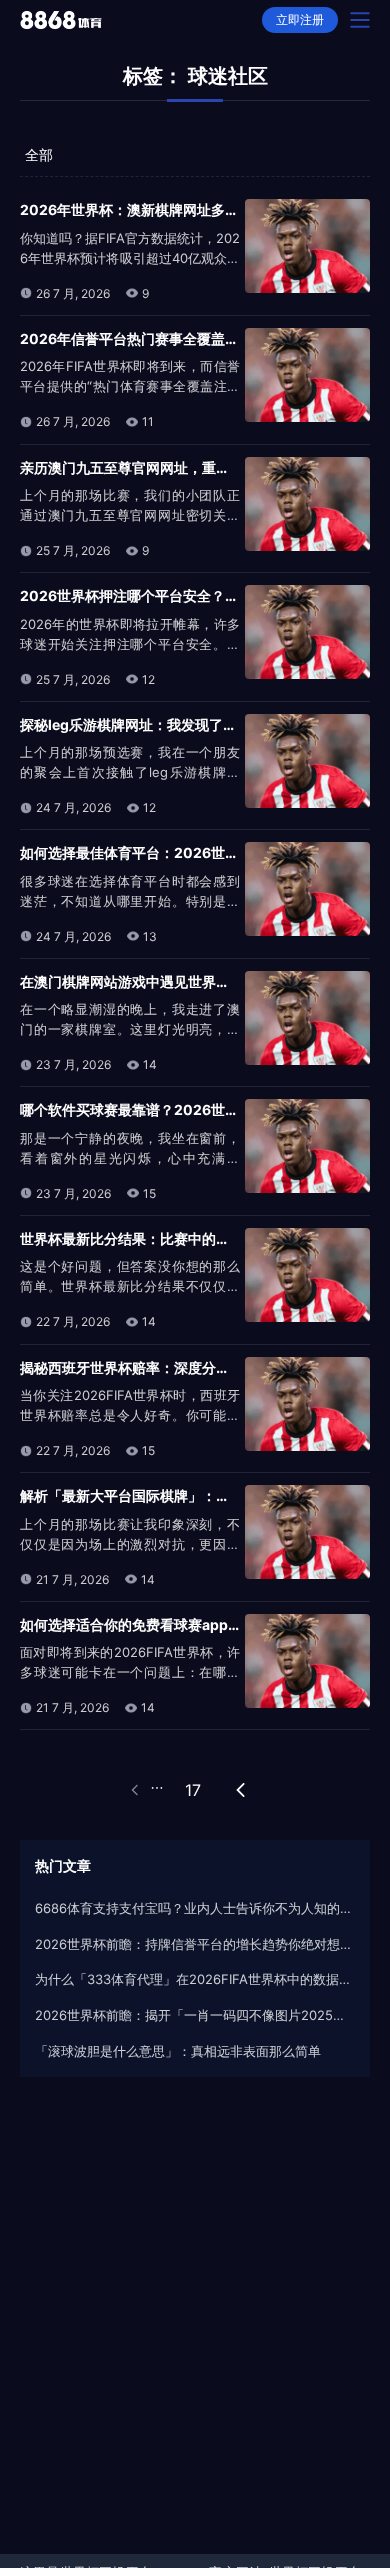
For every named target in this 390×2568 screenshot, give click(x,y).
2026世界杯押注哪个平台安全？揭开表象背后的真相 (185, 595)
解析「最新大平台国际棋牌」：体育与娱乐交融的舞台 (188, 1495)
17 (193, 1790)
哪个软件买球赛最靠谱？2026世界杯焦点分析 (164, 1109)
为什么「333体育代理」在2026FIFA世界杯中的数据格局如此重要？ (195, 1979)
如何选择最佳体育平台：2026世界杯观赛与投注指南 (185, 852)
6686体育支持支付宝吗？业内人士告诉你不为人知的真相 (195, 1908)
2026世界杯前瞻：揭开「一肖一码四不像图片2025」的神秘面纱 (195, 2015)
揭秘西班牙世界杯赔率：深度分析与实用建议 (160, 1367)
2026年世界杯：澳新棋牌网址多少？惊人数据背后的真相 (199, 209)
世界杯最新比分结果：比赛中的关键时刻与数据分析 (181, 1238)
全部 (39, 154)
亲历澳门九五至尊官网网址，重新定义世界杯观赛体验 (188, 467)
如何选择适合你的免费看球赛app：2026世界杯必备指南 (198, 1624)
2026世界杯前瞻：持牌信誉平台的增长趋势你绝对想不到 (195, 1944)
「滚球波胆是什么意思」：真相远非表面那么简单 (178, 2051)
